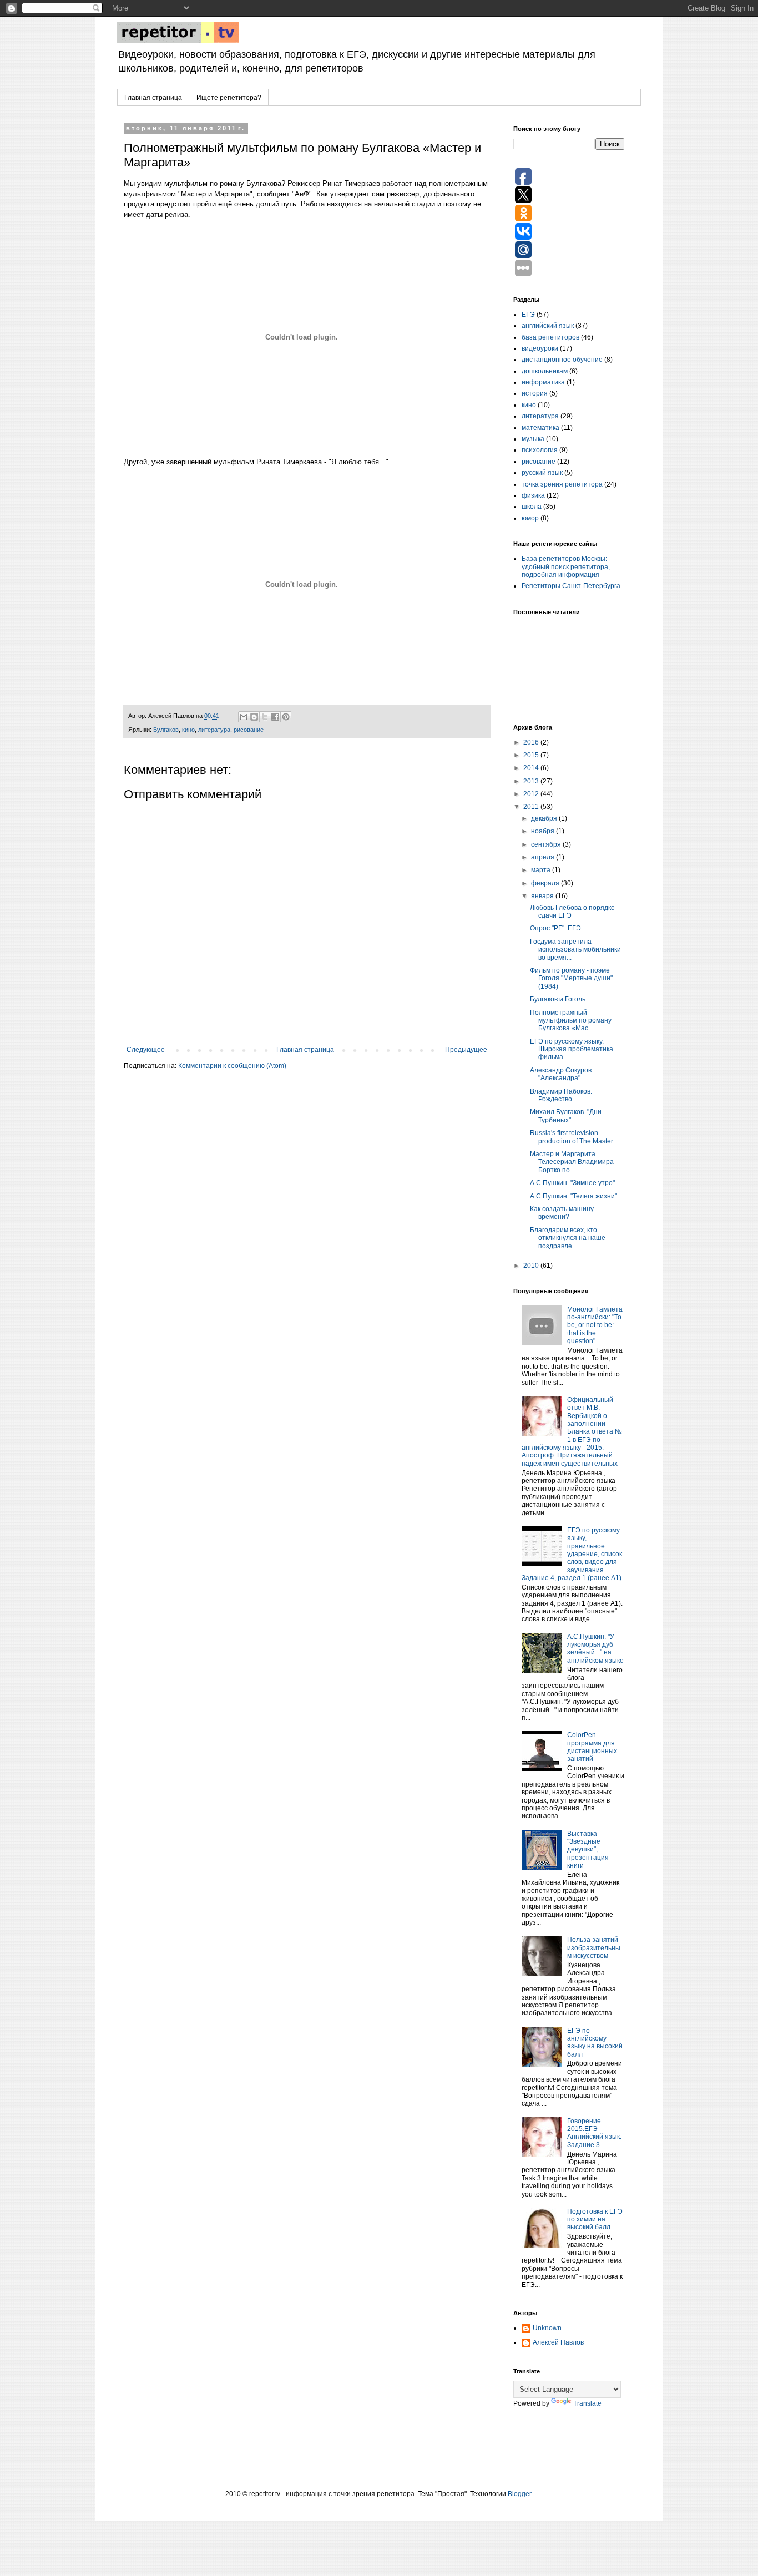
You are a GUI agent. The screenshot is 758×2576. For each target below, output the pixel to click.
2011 (532, 807)
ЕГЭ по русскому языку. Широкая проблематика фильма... (572, 1049)
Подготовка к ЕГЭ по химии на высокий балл (595, 2220)
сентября (547, 844)
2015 (532, 755)
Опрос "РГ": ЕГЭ (555, 928)
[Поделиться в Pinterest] (286, 717)
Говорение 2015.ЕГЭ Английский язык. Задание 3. (594, 2133)
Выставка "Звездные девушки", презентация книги (588, 1850)
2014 (532, 768)
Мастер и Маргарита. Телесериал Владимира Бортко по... (572, 1162)
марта (542, 870)
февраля (546, 883)
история (535, 393)
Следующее (146, 1050)
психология (540, 450)
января (543, 896)
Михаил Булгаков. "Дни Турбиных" (566, 1116)
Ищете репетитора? (229, 98)
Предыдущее (466, 1050)
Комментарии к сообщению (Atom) (232, 1066)
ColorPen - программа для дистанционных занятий (592, 1747)
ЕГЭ (528, 315)
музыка (533, 439)
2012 (532, 794)
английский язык (548, 326)
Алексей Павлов (558, 2342)
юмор (530, 518)
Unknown (547, 2328)
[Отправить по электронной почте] (244, 717)
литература (214, 730)
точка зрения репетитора (562, 484)
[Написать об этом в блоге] (254, 717)
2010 (532, 1266)
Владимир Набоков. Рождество (561, 1095)
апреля (544, 857)
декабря (545, 818)
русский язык (542, 473)
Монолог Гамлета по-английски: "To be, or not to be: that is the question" (595, 1325)
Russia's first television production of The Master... (574, 1137)
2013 (532, 781)
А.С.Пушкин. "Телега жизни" (573, 1196)
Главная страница (153, 98)
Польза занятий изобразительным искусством (594, 1948)
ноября (544, 831)
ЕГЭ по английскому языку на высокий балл (595, 2043)
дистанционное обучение (562, 360)
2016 (532, 742)
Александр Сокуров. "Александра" (562, 1074)
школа (532, 507)
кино (188, 730)
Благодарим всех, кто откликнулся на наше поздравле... (568, 1238)
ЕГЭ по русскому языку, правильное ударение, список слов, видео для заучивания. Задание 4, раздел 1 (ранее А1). (572, 1554)
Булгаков (166, 730)
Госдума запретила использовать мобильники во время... (575, 950)
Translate (587, 2403)
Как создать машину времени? (562, 1213)
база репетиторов (550, 337)
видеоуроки (540, 348)
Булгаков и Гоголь (558, 999)
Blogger (519, 2494)
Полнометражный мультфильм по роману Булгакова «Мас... (571, 1021)
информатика (543, 382)
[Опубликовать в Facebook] (275, 717)
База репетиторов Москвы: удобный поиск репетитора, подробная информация (566, 567)
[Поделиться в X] (265, 717)
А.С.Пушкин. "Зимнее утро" (572, 1183)
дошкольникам (545, 371)
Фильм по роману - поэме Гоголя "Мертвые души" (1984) (571, 978)
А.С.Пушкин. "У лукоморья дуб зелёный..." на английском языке (595, 1649)
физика (533, 495)
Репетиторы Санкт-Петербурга (571, 586)
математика (540, 428)
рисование (249, 730)
